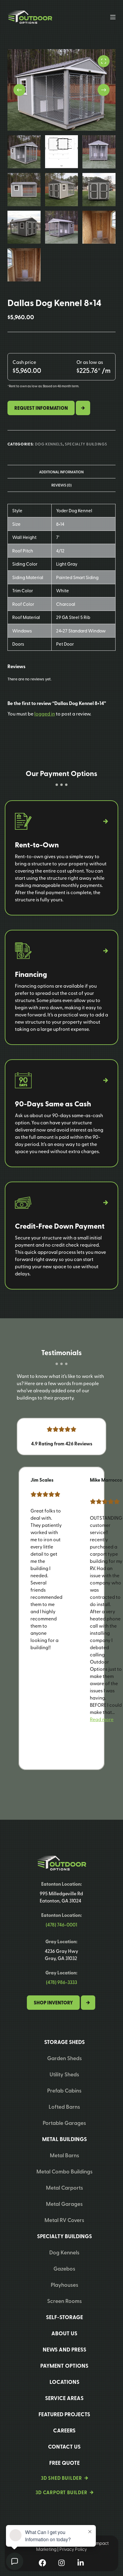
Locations (64, 2382)
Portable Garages (64, 2123)
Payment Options (64, 2366)
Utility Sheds (64, 2074)
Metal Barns (64, 2155)
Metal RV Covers (64, 2220)
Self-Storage (64, 2317)
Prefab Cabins (64, 2090)
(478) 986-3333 (61, 1982)
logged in (45, 713)
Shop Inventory (53, 2003)
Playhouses (64, 2284)
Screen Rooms (64, 2301)
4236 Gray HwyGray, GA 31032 (61, 1954)
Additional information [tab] (61, 472)
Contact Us (64, 2447)
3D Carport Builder (61, 2492)
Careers (64, 2430)
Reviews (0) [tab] (61, 485)
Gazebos (64, 2268)
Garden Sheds (64, 2058)
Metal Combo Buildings (64, 2171)
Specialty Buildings (86, 444)
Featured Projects (64, 2414)
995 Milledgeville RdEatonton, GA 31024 (61, 1897)
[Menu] (113, 17)
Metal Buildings (64, 2139)
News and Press (64, 2349)
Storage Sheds (64, 2042)
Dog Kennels (49, 444)
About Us (64, 2333)
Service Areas (64, 2398)
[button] (102, 1719)
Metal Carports (64, 2187)
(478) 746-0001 (61, 1925)
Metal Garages (64, 2204)
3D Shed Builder (61, 2478)
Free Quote (64, 2463)
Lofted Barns (64, 2106)
